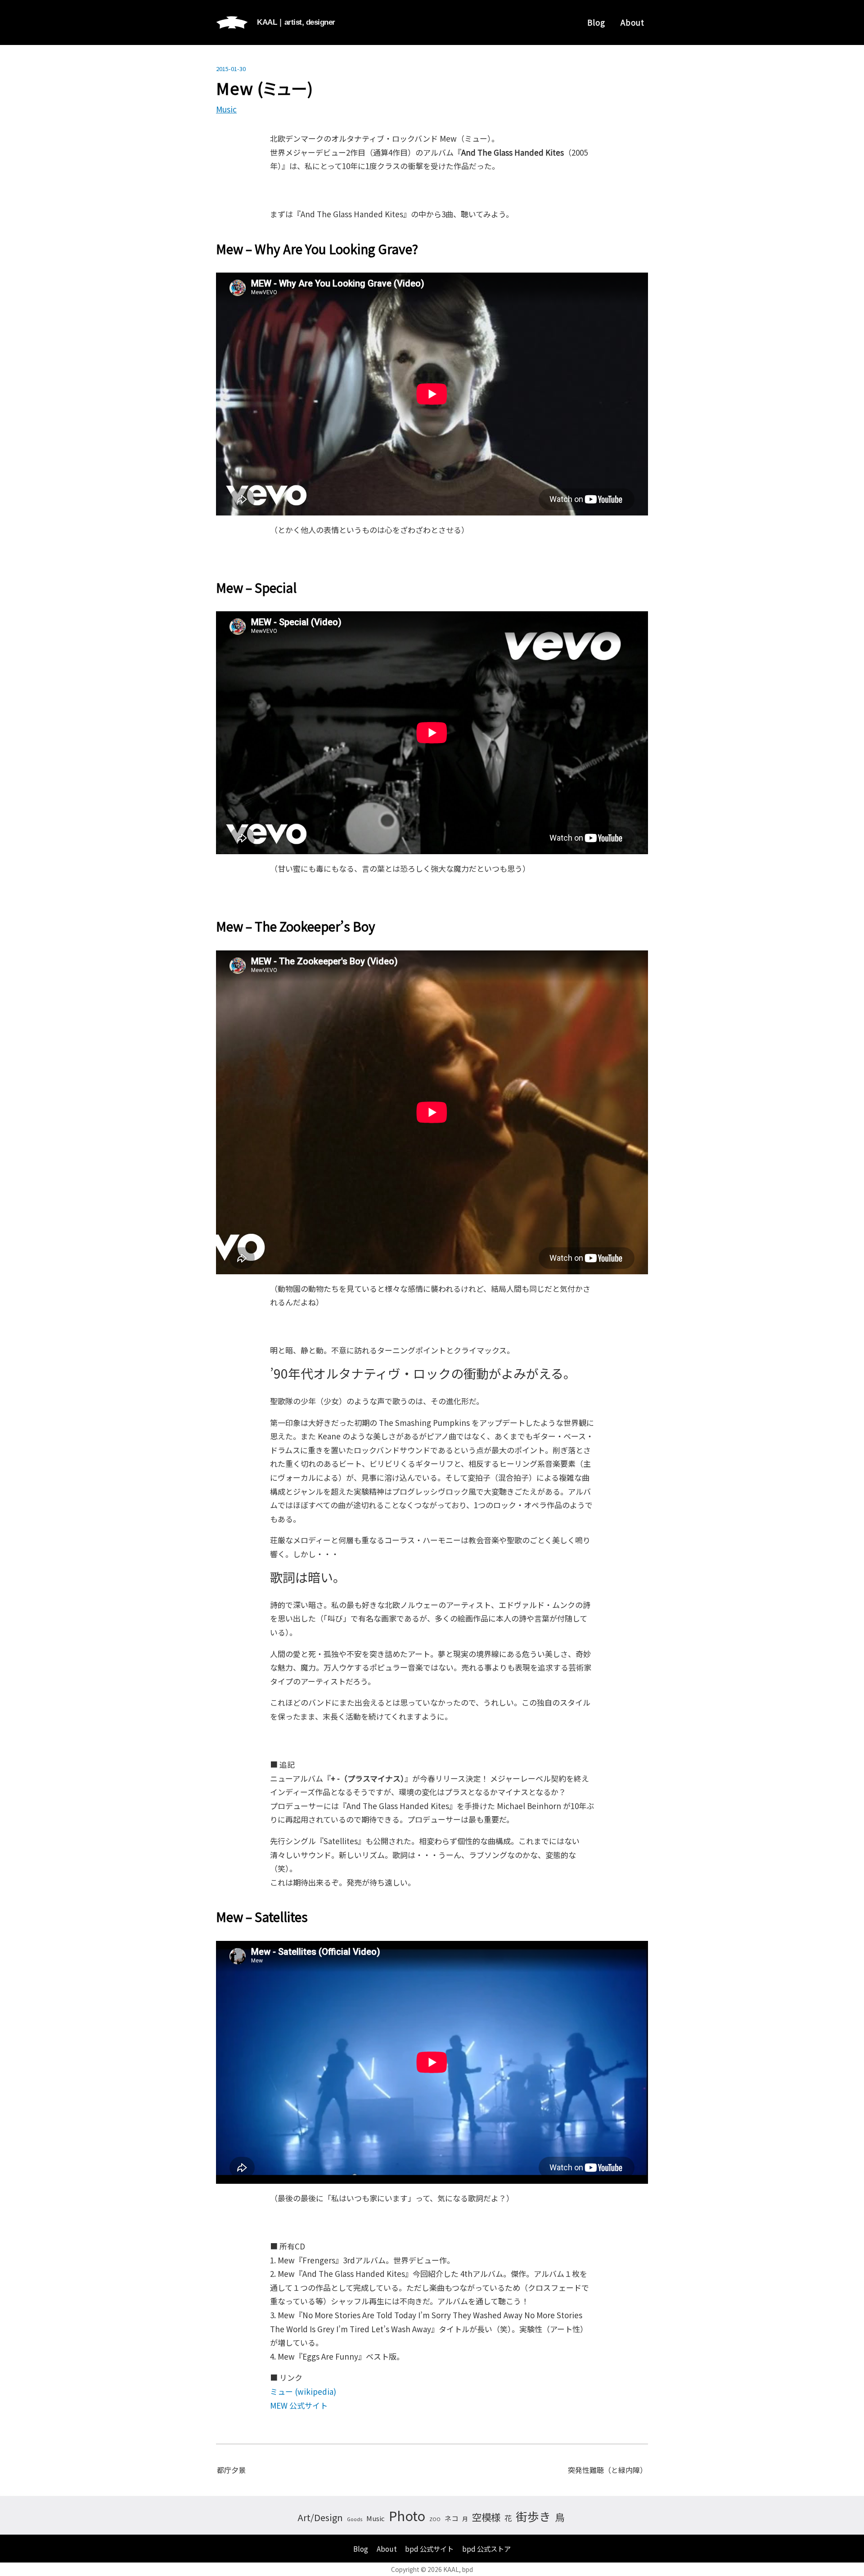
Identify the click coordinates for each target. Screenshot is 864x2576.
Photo (407, 2515)
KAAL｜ (296, 22)
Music (226, 109)
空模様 (486, 2517)
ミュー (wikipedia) (303, 2391)
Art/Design (320, 2517)
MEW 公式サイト (299, 2405)
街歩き (533, 2516)
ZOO (435, 2519)
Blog (596, 22)
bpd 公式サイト (429, 2549)
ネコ (451, 2518)
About (632, 22)
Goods (355, 2519)
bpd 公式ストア (486, 2549)
